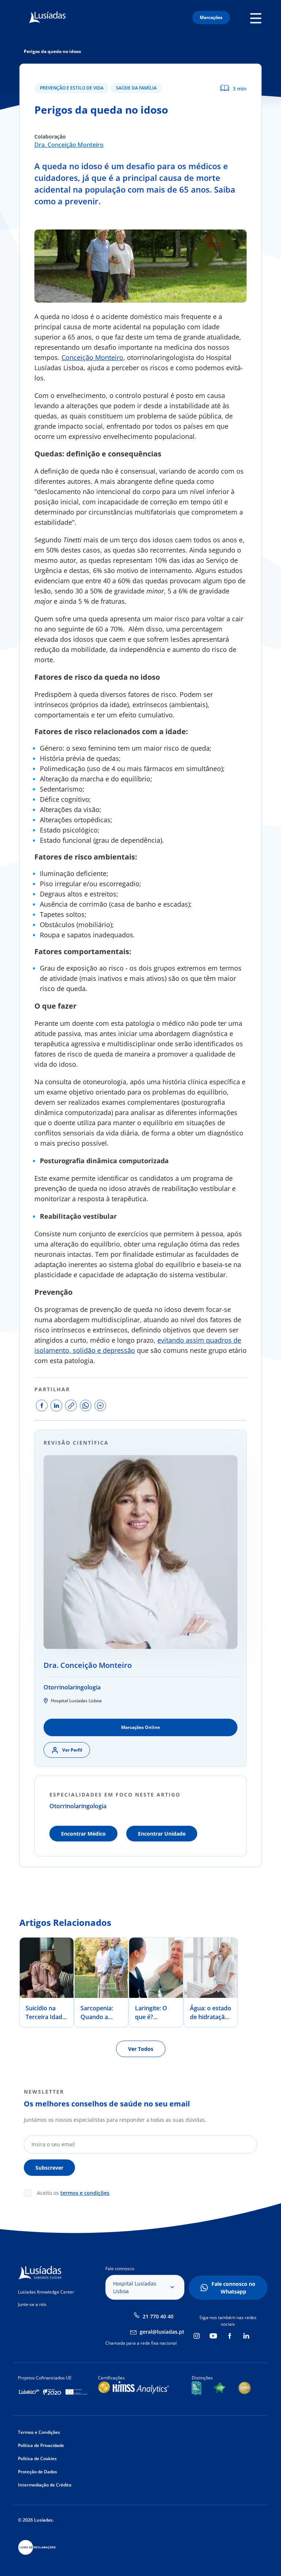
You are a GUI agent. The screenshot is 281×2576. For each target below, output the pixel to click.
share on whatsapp (86, 1405)
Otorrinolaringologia (72, 1687)
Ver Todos (141, 2049)
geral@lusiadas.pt (162, 2332)
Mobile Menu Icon (258, 18)
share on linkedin (56, 1405)
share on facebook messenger (100, 1405)
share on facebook (42, 1405)
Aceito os (73, 2193)
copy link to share (71, 1405)
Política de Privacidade (41, 2445)
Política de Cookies (37, 2459)
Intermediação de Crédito (45, 2485)
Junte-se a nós (32, 2304)
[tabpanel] (47, 1982)
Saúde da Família (136, 88)
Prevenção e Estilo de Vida (72, 88)
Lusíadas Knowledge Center (46, 2292)
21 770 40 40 (158, 2316)
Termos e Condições (39, 2432)
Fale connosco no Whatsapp (233, 2288)
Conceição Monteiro (92, 357)
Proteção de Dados (38, 2472)
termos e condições (85, 2193)
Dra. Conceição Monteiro (69, 145)
